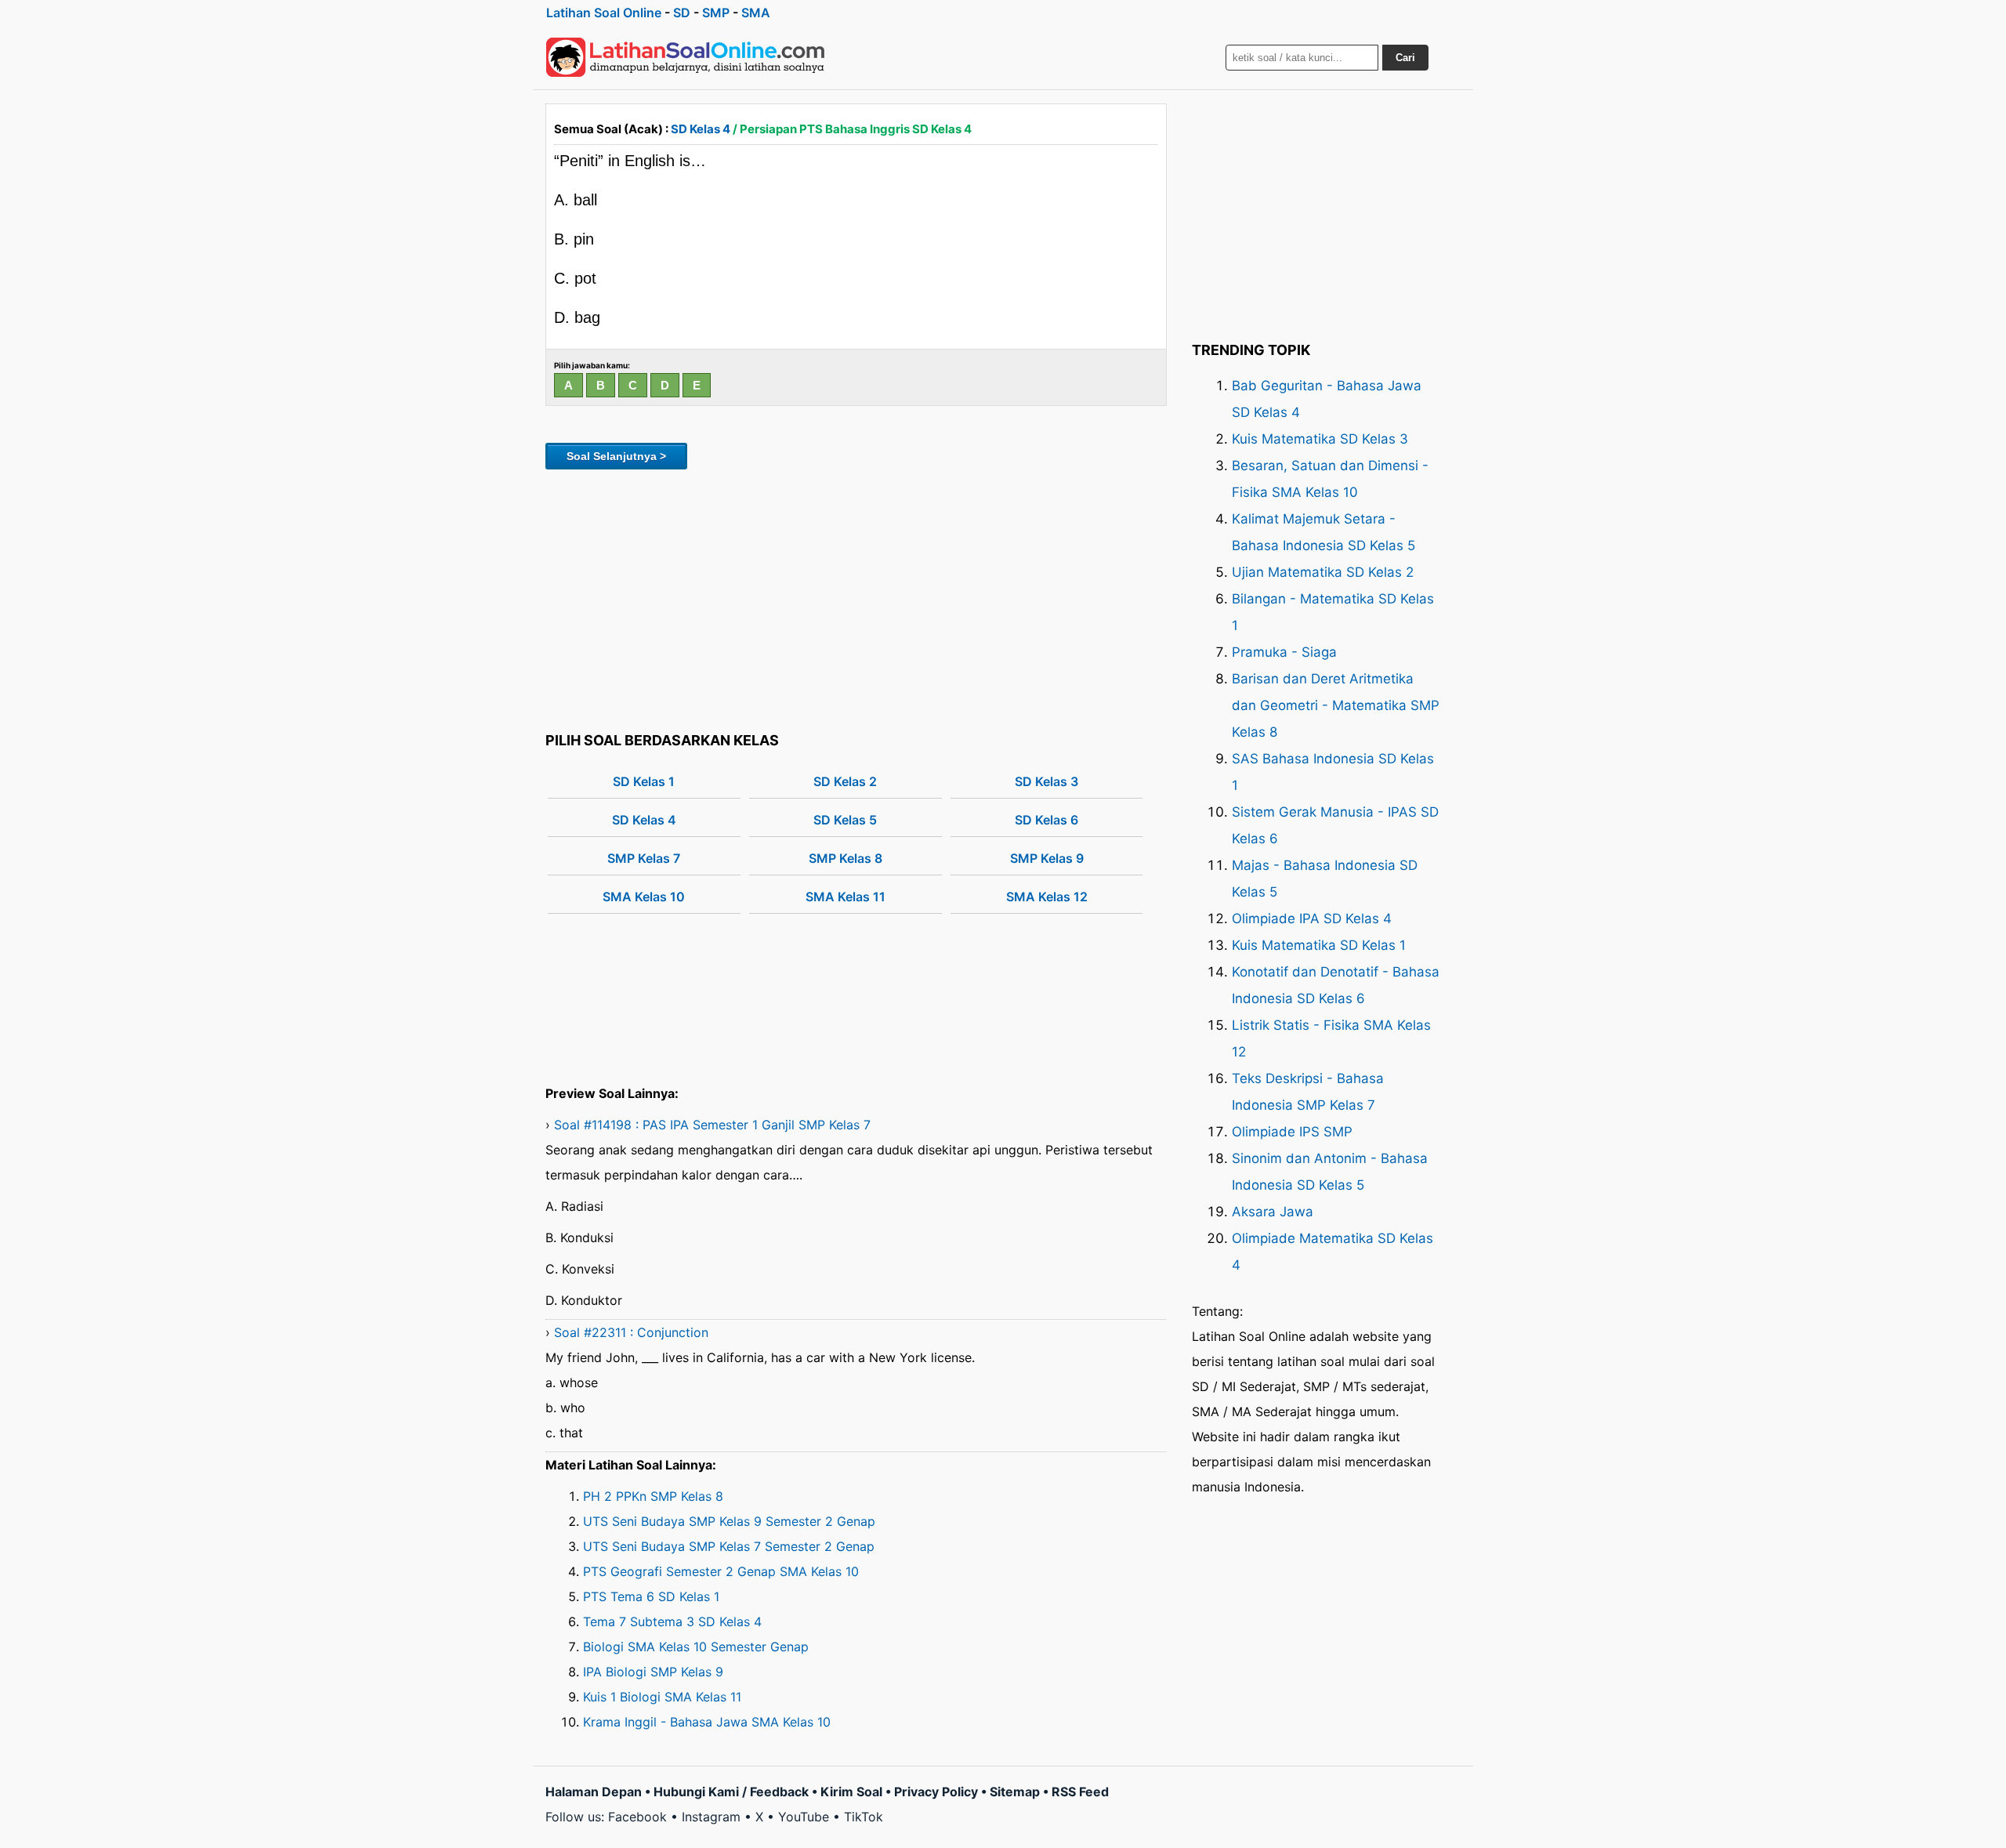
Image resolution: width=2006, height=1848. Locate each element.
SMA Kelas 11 (845, 897)
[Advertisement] (856, 598)
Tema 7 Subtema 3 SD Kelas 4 (672, 1622)
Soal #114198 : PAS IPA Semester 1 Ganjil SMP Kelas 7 (712, 1125)
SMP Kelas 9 (1047, 858)
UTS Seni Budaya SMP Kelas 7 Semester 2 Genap (729, 1546)
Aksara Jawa (1273, 1212)
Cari (1405, 58)
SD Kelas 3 (1046, 781)
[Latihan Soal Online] (686, 57)
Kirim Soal (851, 1792)
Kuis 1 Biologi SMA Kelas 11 (662, 1697)
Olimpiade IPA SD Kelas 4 (1312, 919)
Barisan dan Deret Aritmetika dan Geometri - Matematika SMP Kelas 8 (1336, 705)
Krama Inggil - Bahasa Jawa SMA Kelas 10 (707, 1722)
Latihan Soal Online (604, 13)
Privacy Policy (936, 1792)
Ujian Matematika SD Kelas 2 (1323, 572)
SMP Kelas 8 (845, 858)
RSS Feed (1080, 1792)
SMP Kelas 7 (644, 858)
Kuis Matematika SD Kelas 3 (1320, 439)
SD (682, 13)
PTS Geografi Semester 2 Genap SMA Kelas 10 (721, 1571)
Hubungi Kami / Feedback (731, 1792)
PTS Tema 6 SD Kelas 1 (651, 1596)
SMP (716, 13)
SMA (756, 13)
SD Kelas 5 (845, 820)
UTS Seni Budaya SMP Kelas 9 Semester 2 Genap (729, 1521)
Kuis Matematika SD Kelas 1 (1319, 945)
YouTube (804, 1817)
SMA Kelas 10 (644, 897)
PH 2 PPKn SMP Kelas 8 (653, 1496)
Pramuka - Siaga (1284, 652)
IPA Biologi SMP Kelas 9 (653, 1672)
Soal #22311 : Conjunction (631, 1332)
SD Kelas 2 (845, 781)
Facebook (637, 1817)
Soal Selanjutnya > (616, 456)
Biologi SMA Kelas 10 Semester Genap (696, 1647)
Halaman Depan (594, 1792)
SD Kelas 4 (701, 129)
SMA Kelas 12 (1047, 897)
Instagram (711, 1817)
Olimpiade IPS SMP (1292, 1132)
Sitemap (1015, 1792)
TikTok (864, 1817)
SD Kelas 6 (1046, 820)
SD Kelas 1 (644, 781)
